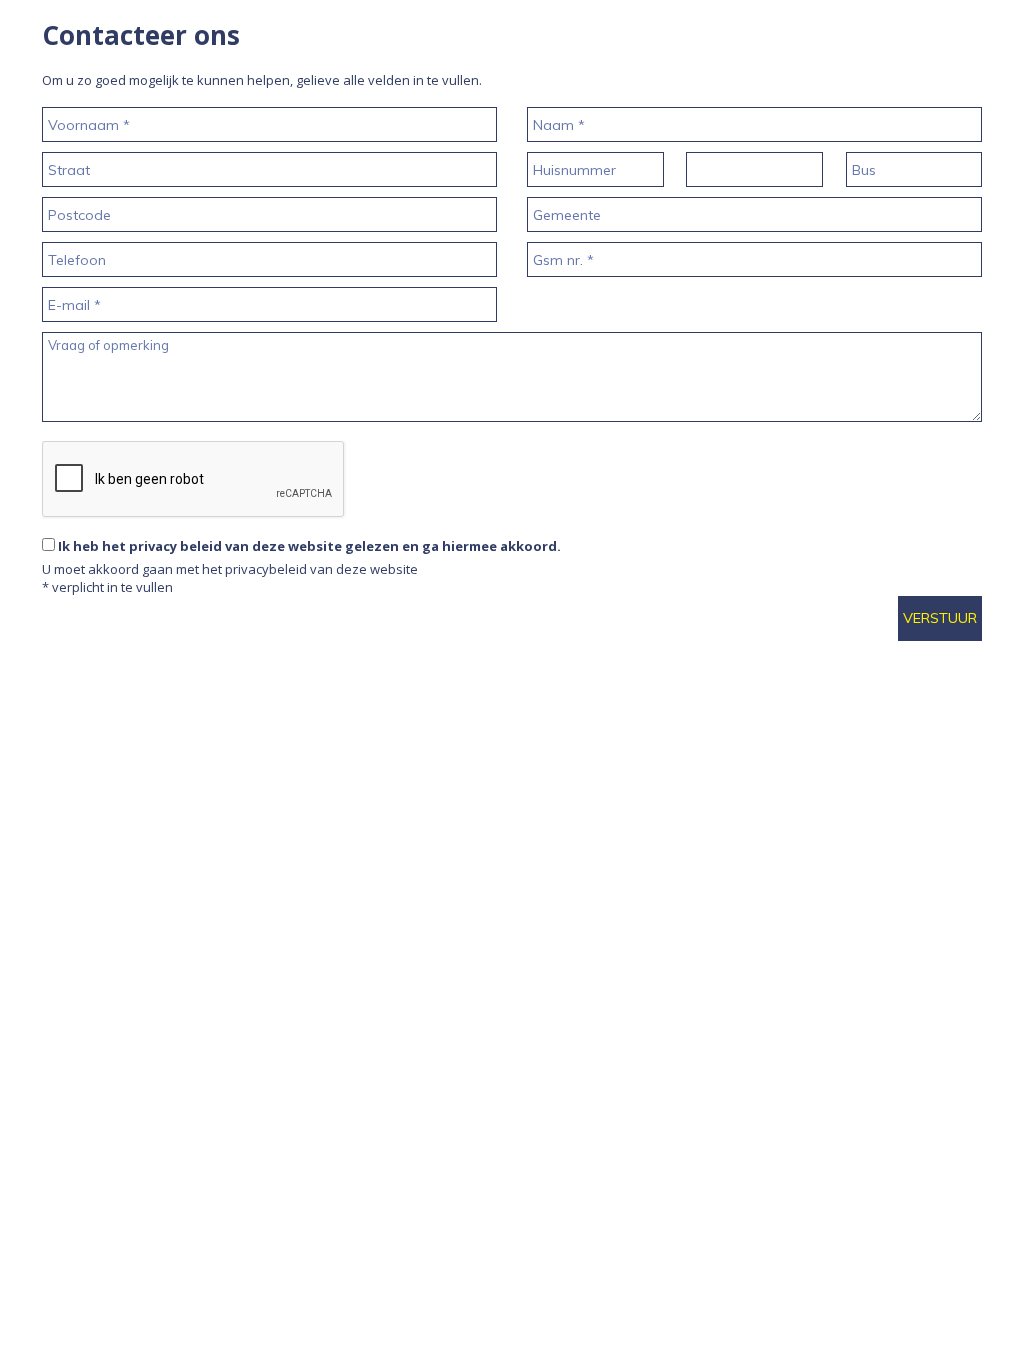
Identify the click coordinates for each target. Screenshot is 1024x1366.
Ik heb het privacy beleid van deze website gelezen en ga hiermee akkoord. (309, 546)
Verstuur (940, 618)
